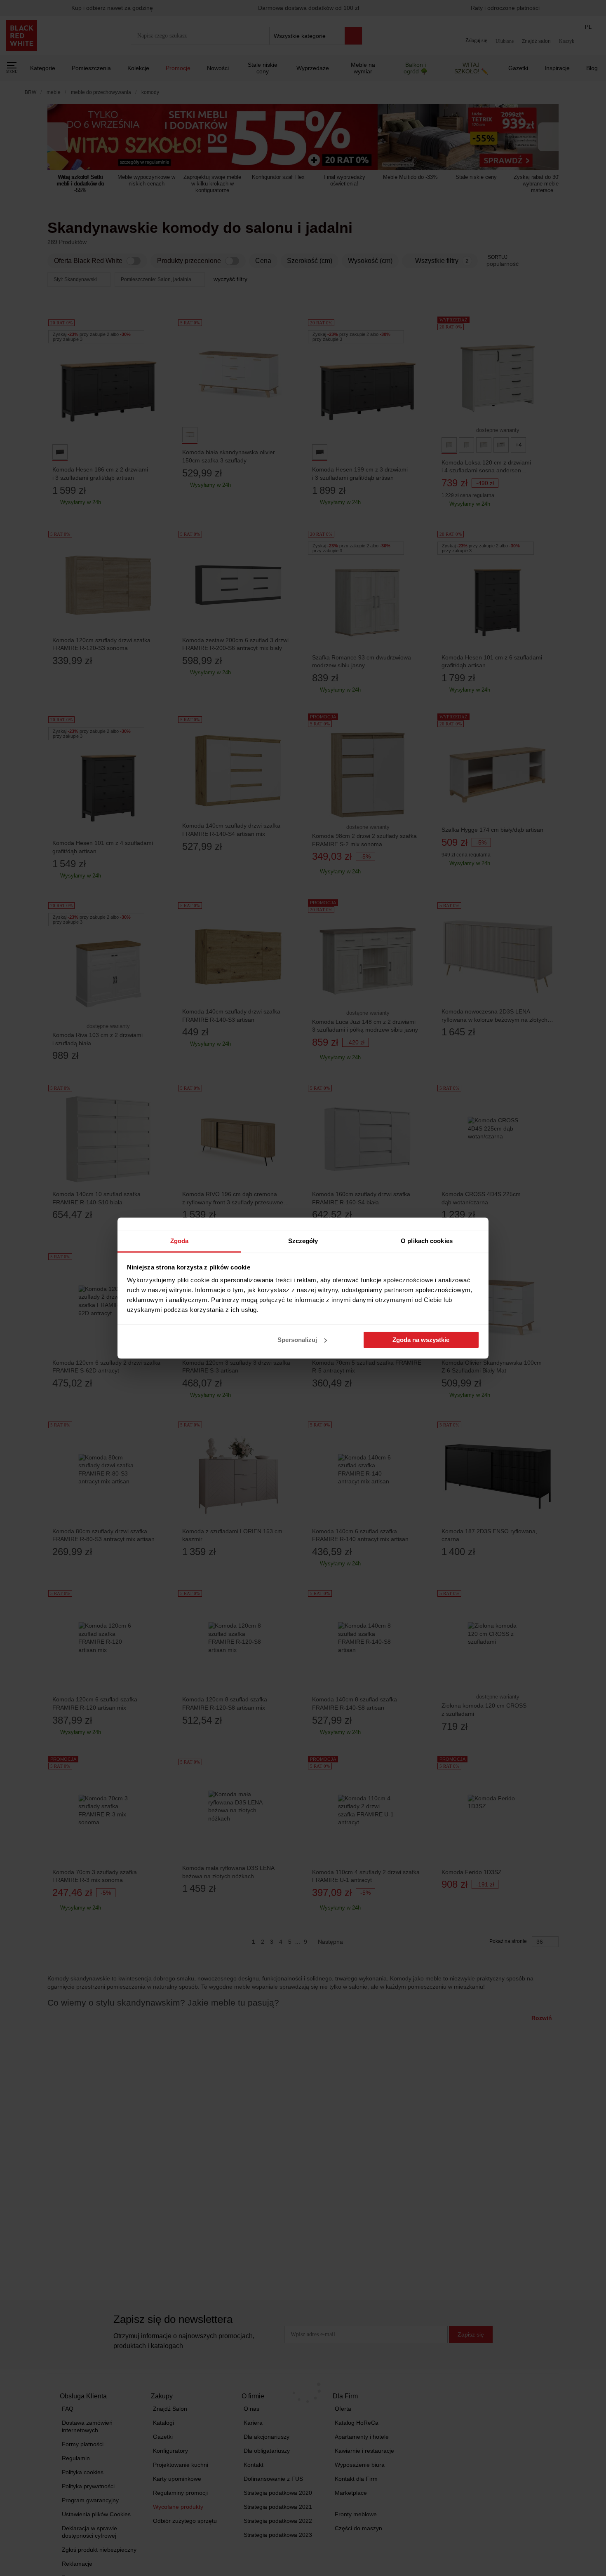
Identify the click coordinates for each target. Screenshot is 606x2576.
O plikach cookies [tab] (427, 1241)
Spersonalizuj (297, 1340)
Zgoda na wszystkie (421, 1340)
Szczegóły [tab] (303, 1241)
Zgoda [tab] (180, 1241)
